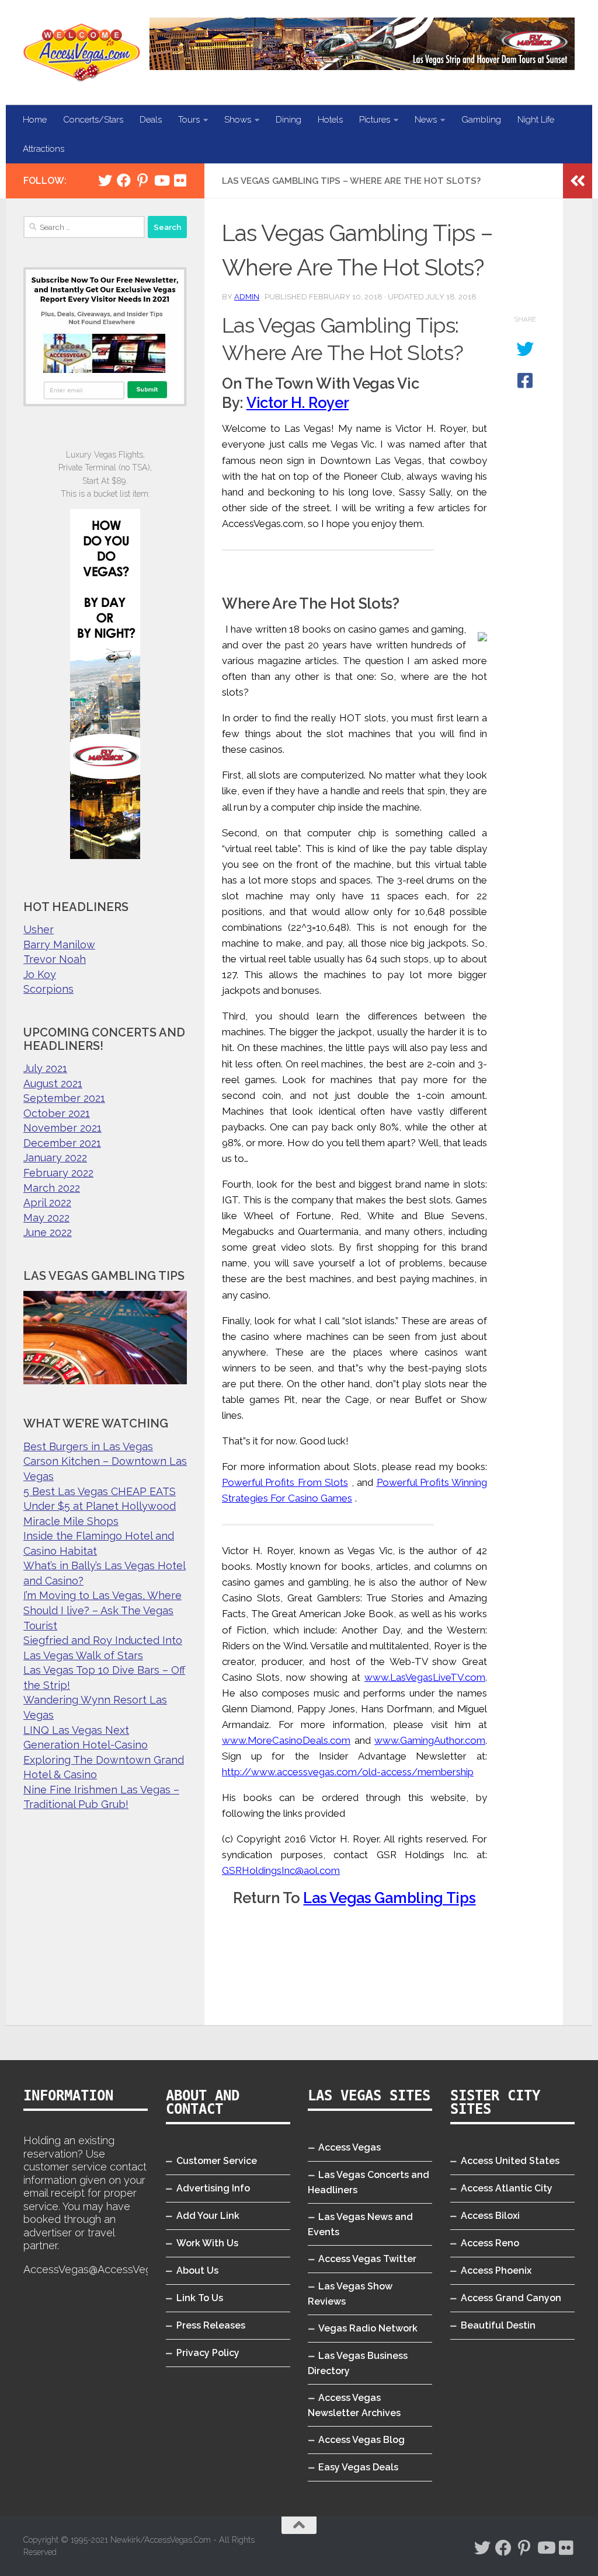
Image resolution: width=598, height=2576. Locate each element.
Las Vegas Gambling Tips (389, 1898)
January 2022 (55, 1158)
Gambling (481, 120)
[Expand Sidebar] (578, 181)
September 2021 (64, 1098)
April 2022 (47, 1203)
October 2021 (57, 1113)
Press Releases (211, 2325)
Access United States (510, 2161)
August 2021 (53, 1083)
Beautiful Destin (498, 2325)
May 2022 (46, 1218)
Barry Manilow (59, 945)
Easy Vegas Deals (358, 2467)
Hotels (330, 120)
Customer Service (217, 2161)
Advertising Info (213, 2188)
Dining (288, 120)
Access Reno (490, 2243)
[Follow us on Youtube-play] (161, 180)
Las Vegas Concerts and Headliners (368, 2182)
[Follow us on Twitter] (105, 180)
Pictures (375, 120)
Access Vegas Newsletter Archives (354, 2405)
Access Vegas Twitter (367, 2259)
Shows (238, 120)
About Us (197, 2270)
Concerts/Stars (93, 120)
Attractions (44, 149)
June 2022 (48, 1232)
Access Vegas (350, 2147)
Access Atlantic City (507, 2188)
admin (247, 297)
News (426, 120)
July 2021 (45, 1068)
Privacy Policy (208, 2353)
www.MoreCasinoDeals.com (286, 1740)
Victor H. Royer (298, 403)
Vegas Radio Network (368, 2328)
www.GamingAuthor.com (430, 1740)
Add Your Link (208, 2216)
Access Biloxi (490, 2216)
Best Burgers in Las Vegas (88, 1446)
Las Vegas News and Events (360, 2224)
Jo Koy (40, 974)
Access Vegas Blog (361, 2440)
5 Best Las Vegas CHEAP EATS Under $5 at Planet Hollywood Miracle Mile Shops (100, 1506)
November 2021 (62, 1128)
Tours (189, 120)
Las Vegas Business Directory (358, 2363)
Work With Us (207, 2243)
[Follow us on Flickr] (180, 180)
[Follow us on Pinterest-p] (142, 180)
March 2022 (52, 1188)
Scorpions (48, 989)
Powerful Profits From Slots (285, 1482)
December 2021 (62, 1143)
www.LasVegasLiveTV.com (425, 1677)
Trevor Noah (55, 959)
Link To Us (200, 2298)
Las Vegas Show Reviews (350, 2294)
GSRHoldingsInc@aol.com (281, 1870)
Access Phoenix (496, 2270)
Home (35, 120)
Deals (151, 120)
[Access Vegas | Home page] (82, 53)
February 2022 (58, 1173)
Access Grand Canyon (511, 2298)
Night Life (536, 120)
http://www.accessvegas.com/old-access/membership (348, 1772)
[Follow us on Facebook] (124, 180)
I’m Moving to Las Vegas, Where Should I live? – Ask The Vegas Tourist (102, 1610)
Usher (39, 929)
